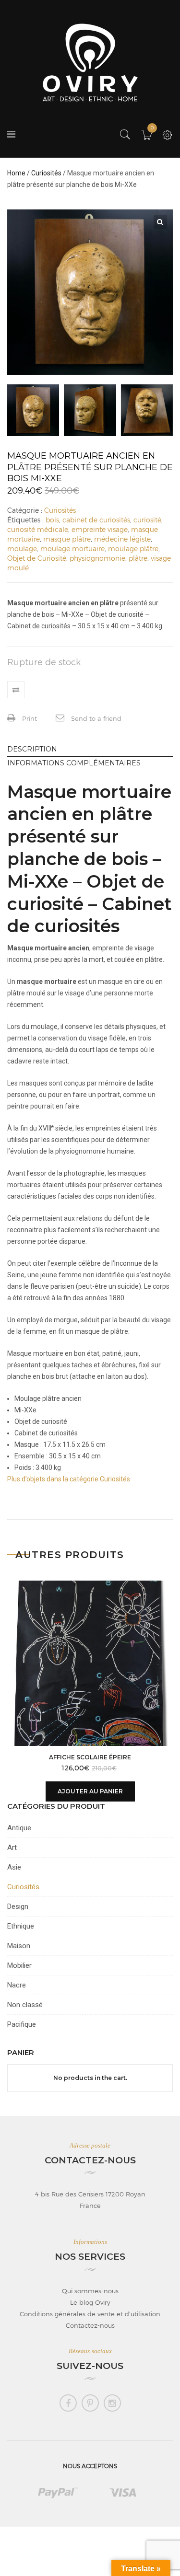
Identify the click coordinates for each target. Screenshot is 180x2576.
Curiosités (46, 173)
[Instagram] (112, 2403)
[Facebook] (68, 2403)
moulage (22, 549)
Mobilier (19, 1965)
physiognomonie (97, 558)
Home (16, 173)
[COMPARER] (16, 690)
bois (52, 520)
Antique (19, 1828)
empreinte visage (100, 529)
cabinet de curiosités (96, 520)
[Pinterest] (90, 2403)
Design (18, 1906)
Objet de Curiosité (37, 558)
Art (12, 1848)
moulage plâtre (133, 549)
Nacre (17, 1985)
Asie (14, 1867)
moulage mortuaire (72, 549)
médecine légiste (122, 539)
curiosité (147, 520)
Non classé (25, 2005)
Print (29, 718)
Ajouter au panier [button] (90, 1791)
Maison (19, 1946)
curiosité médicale (38, 529)
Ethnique (21, 1926)
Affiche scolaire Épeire (90, 1757)
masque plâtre (67, 539)
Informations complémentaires (74, 763)
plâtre (138, 558)
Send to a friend (95, 718)
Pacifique (22, 2024)
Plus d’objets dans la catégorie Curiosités (69, 1479)
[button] (160, 222)
